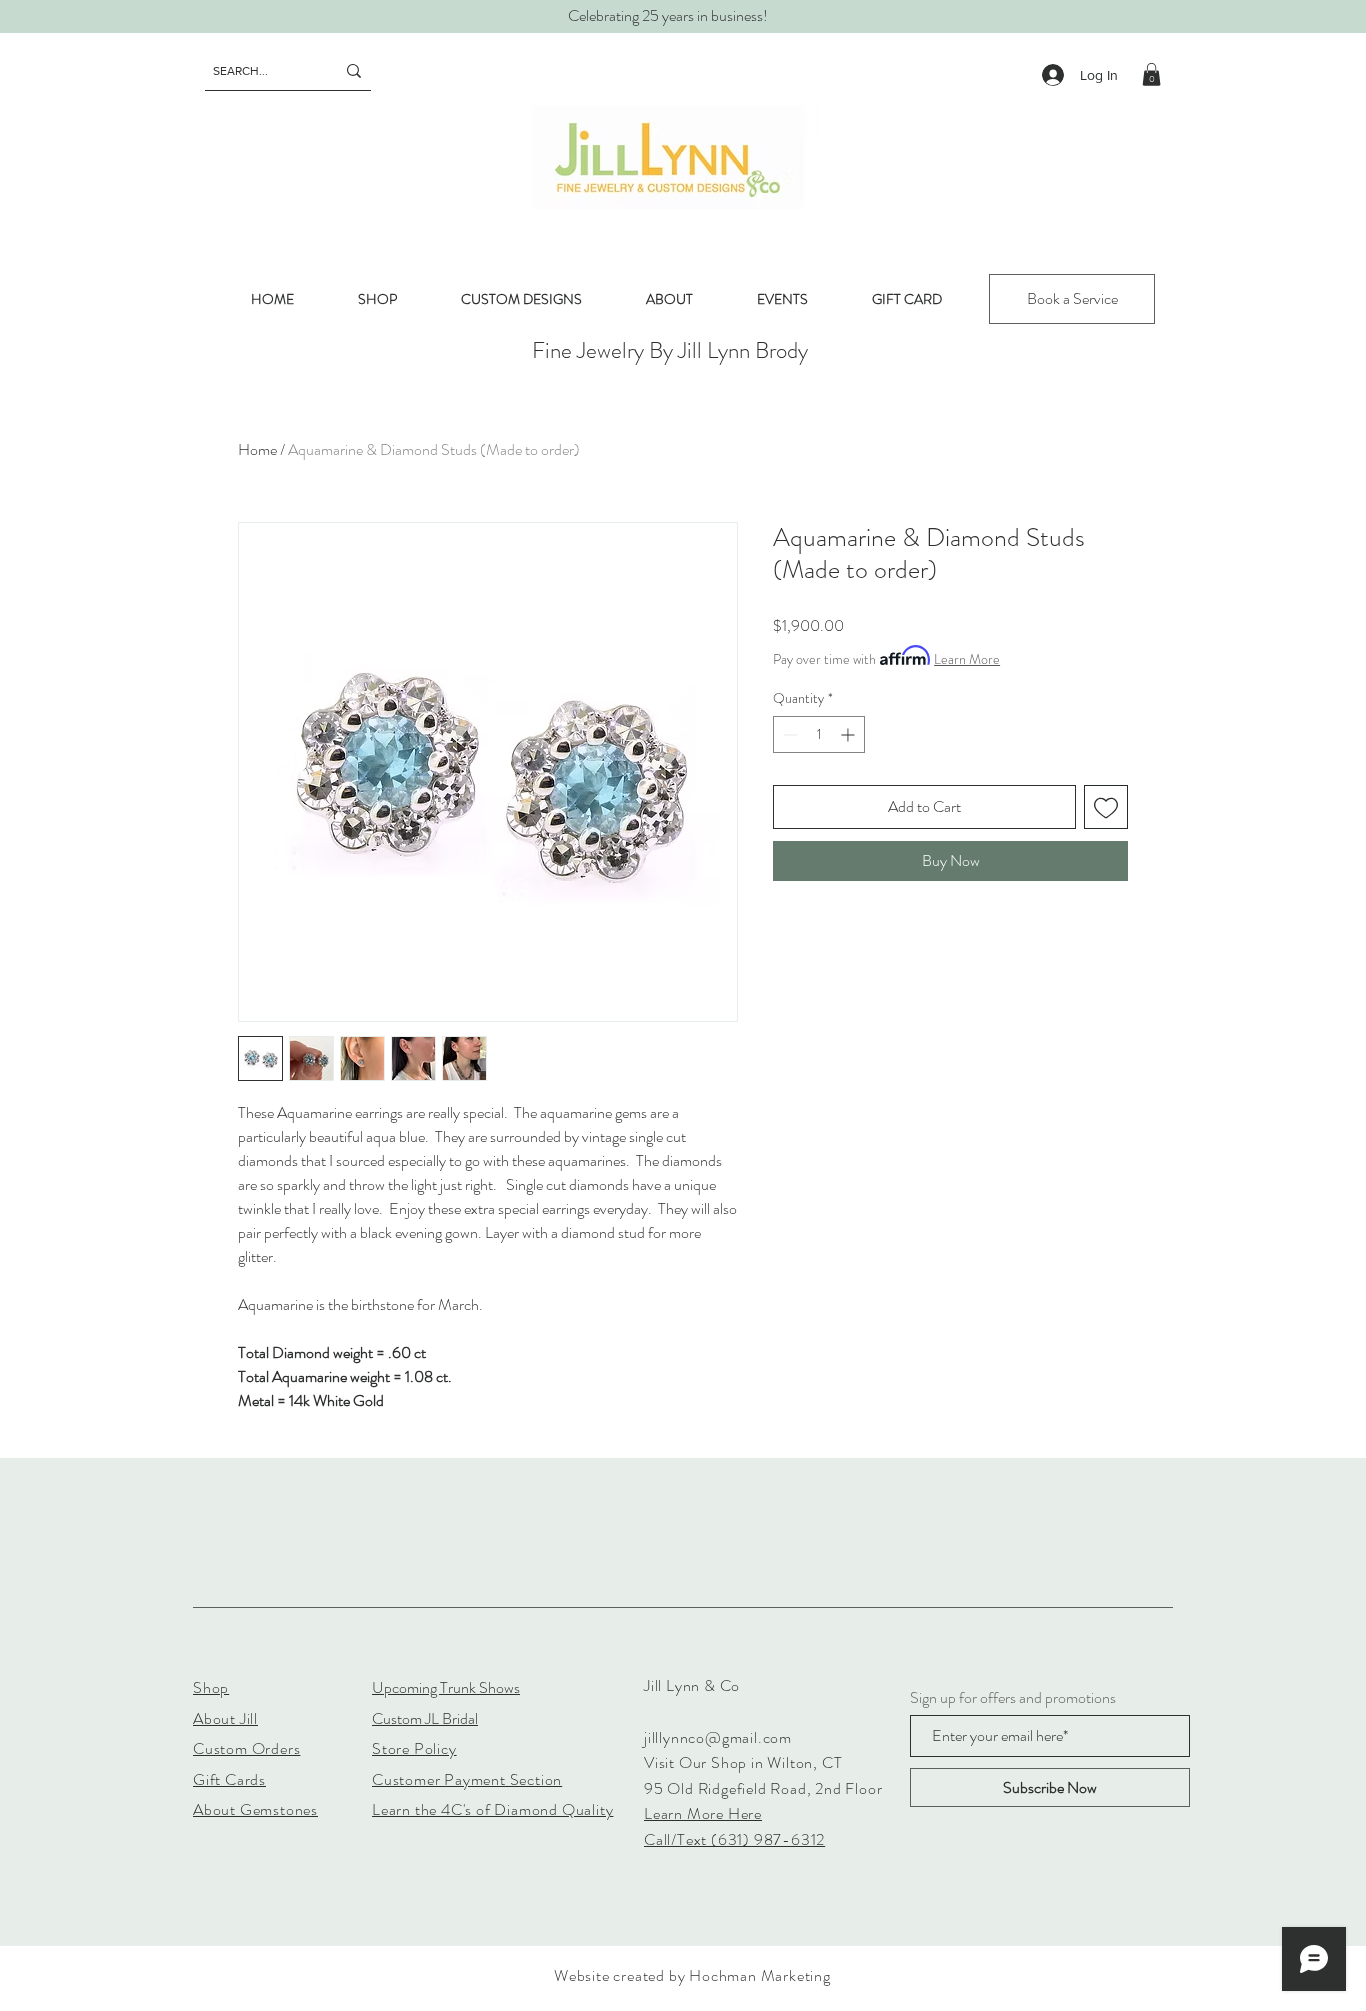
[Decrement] (788, 734)
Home (257, 449)
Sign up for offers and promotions (1013, 1698)
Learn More (967, 659)
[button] (1151, 74)
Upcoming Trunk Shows (446, 1687)
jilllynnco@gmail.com (718, 1737)
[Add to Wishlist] (1106, 807)
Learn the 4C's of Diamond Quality (492, 1809)
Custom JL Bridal (425, 1718)
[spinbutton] (819, 734)
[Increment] (849, 734)
